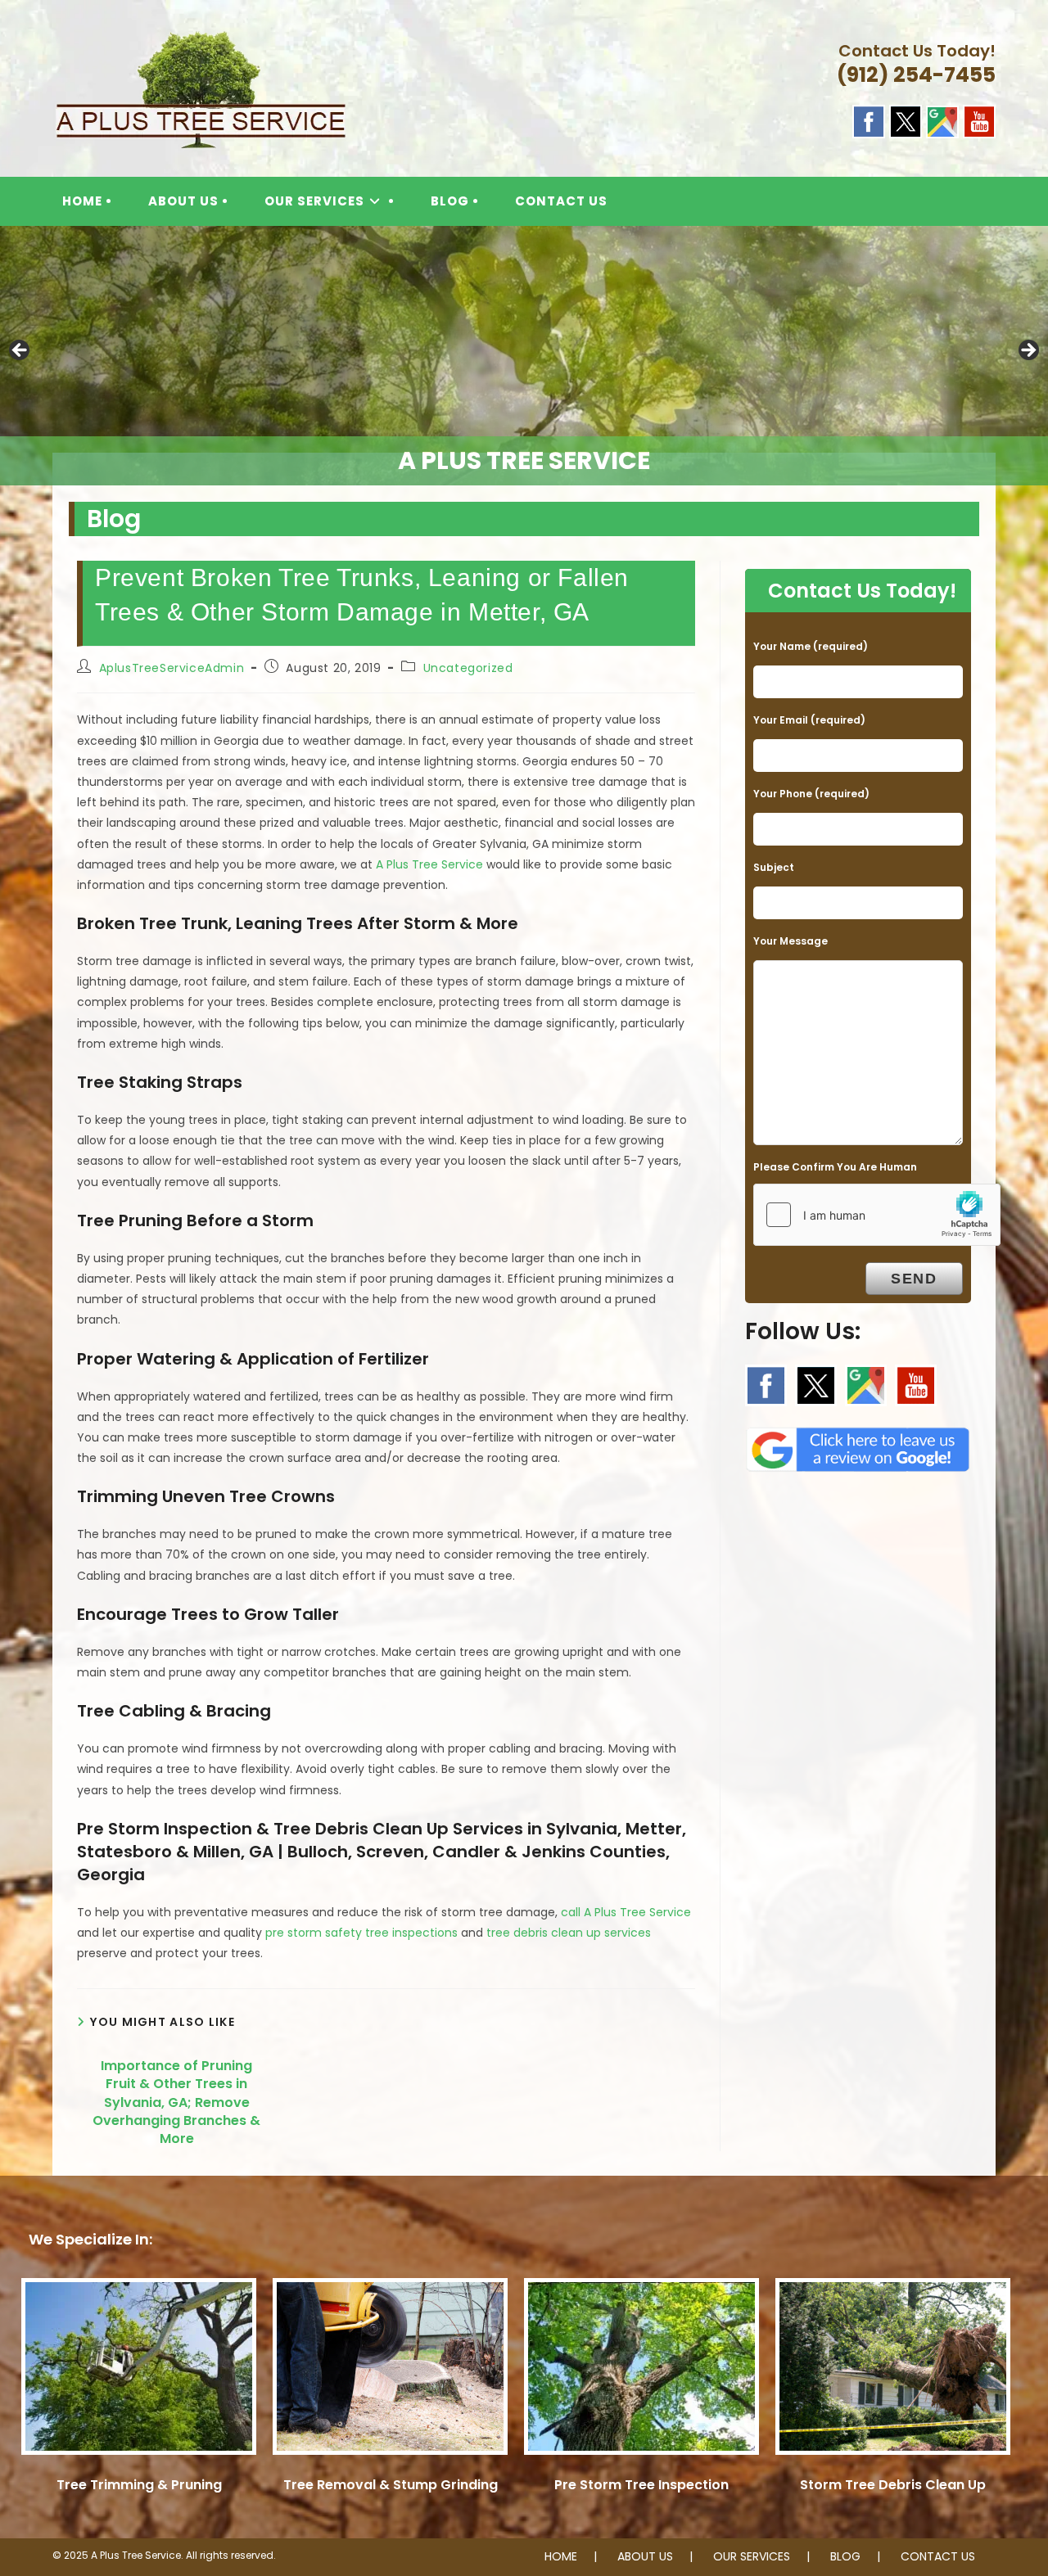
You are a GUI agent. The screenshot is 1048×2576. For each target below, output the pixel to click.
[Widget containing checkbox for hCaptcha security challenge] (877, 1215)
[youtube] (979, 120)
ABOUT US (645, 2556)
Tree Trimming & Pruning (139, 2485)
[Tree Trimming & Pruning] (139, 2374)
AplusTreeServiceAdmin (172, 668)
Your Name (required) (811, 646)
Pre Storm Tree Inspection (641, 2485)
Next (1028, 351)
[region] (524, 356)
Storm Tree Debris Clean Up (893, 2485)
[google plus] (942, 120)
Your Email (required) (809, 720)
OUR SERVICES (752, 2556)
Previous (20, 351)
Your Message (791, 941)
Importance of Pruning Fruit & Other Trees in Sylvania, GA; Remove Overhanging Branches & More (176, 2103)
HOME (561, 2556)
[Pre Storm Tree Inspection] (641, 2374)
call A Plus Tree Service (626, 1912)
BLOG (845, 2556)
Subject (774, 867)
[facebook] (869, 120)
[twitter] (906, 120)
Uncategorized (468, 668)
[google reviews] (858, 1445)
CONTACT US (938, 2556)
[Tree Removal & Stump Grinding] (390, 2374)
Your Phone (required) (811, 794)
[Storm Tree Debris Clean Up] (893, 2374)
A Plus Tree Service (429, 864)
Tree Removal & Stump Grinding (391, 2485)
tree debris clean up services (569, 1933)
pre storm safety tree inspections (361, 1933)
